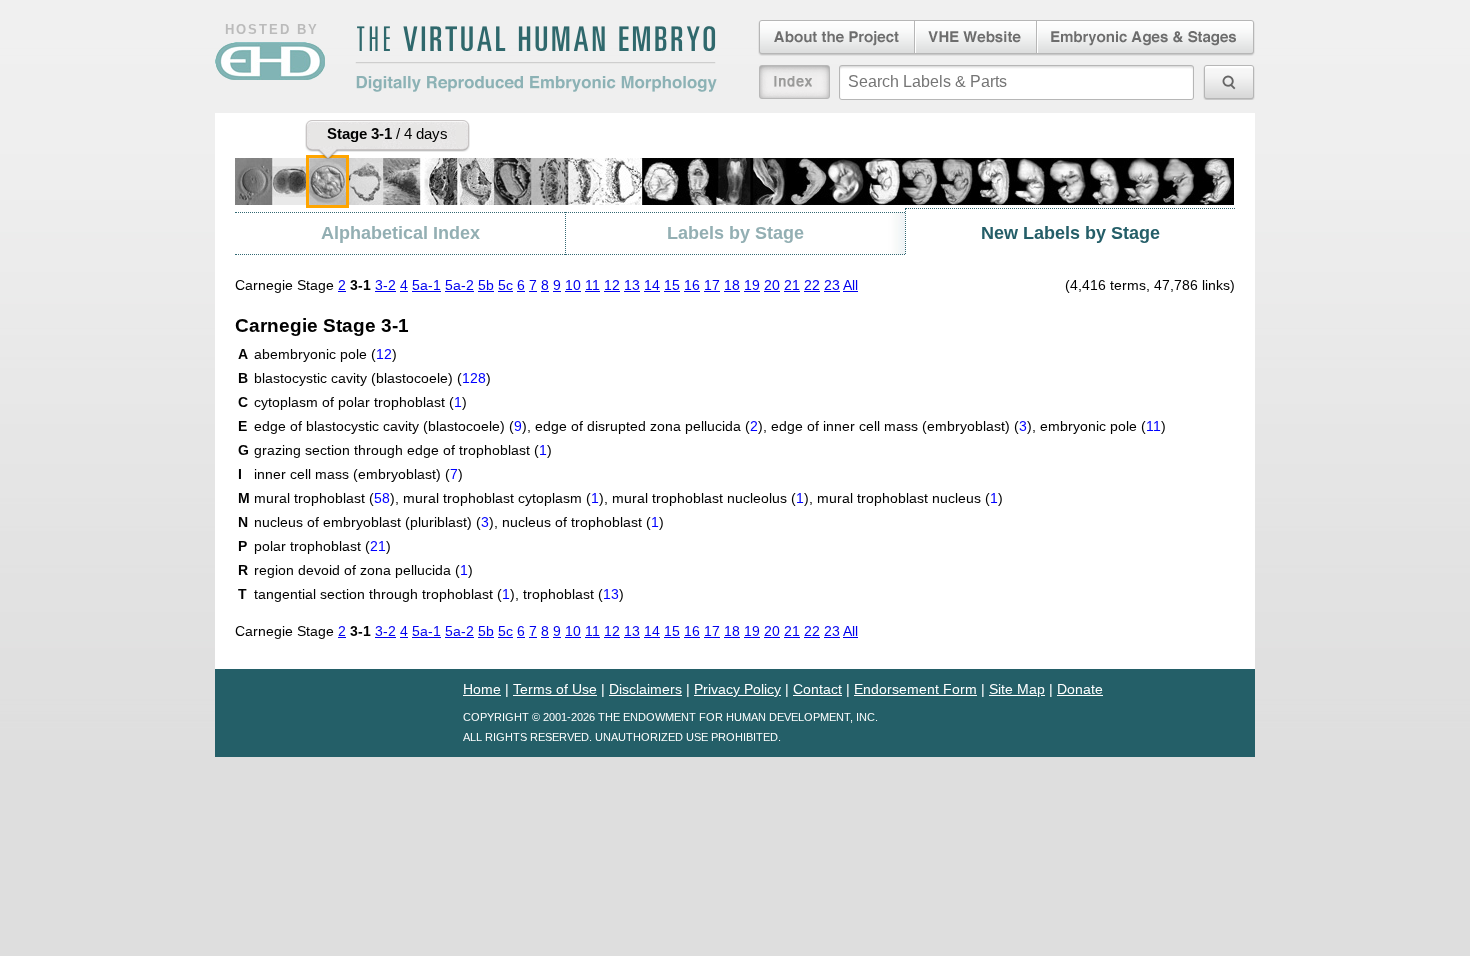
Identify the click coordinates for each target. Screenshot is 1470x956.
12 (612, 285)
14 (652, 285)
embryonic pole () (1103, 426)
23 (832, 285)
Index (794, 82)
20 (772, 285)
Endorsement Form (915, 689)
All (850, 285)
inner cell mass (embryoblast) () (358, 474)
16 (692, 285)
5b (486, 285)
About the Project (835, 38)
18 (732, 285)
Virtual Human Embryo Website (975, 38)
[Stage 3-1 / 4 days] (327, 181)
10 (573, 285)
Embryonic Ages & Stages (1146, 38)
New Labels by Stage (1070, 233)
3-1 (360, 285)
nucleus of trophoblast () (583, 522)
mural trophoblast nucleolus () (710, 498)
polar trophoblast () (322, 546)
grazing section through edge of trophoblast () (403, 450)
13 (632, 285)
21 (792, 285)
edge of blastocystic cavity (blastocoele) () (390, 426)
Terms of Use (555, 689)
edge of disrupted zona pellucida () (649, 426)
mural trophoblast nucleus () (910, 498)
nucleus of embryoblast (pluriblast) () (374, 522)
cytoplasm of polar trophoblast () (360, 402)
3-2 (385, 285)
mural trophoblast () (324, 498)
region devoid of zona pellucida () (363, 570)
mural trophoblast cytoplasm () (503, 498)
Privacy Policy (737, 689)
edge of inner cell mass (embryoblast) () (901, 426)
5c (505, 285)
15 (672, 285)
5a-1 (426, 285)
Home (482, 689)
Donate (1080, 689)
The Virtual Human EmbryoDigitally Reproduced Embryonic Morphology (536, 59)
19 (752, 285)
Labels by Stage (735, 233)
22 (812, 285)
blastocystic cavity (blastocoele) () (372, 378)
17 (712, 285)
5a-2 (459, 285)
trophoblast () (573, 594)
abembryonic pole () (325, 354)
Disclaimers (645, 689)
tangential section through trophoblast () (384, 594)
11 (592, 285)
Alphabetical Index (400, 233)
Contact (817, 689)
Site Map (1017, 689)
